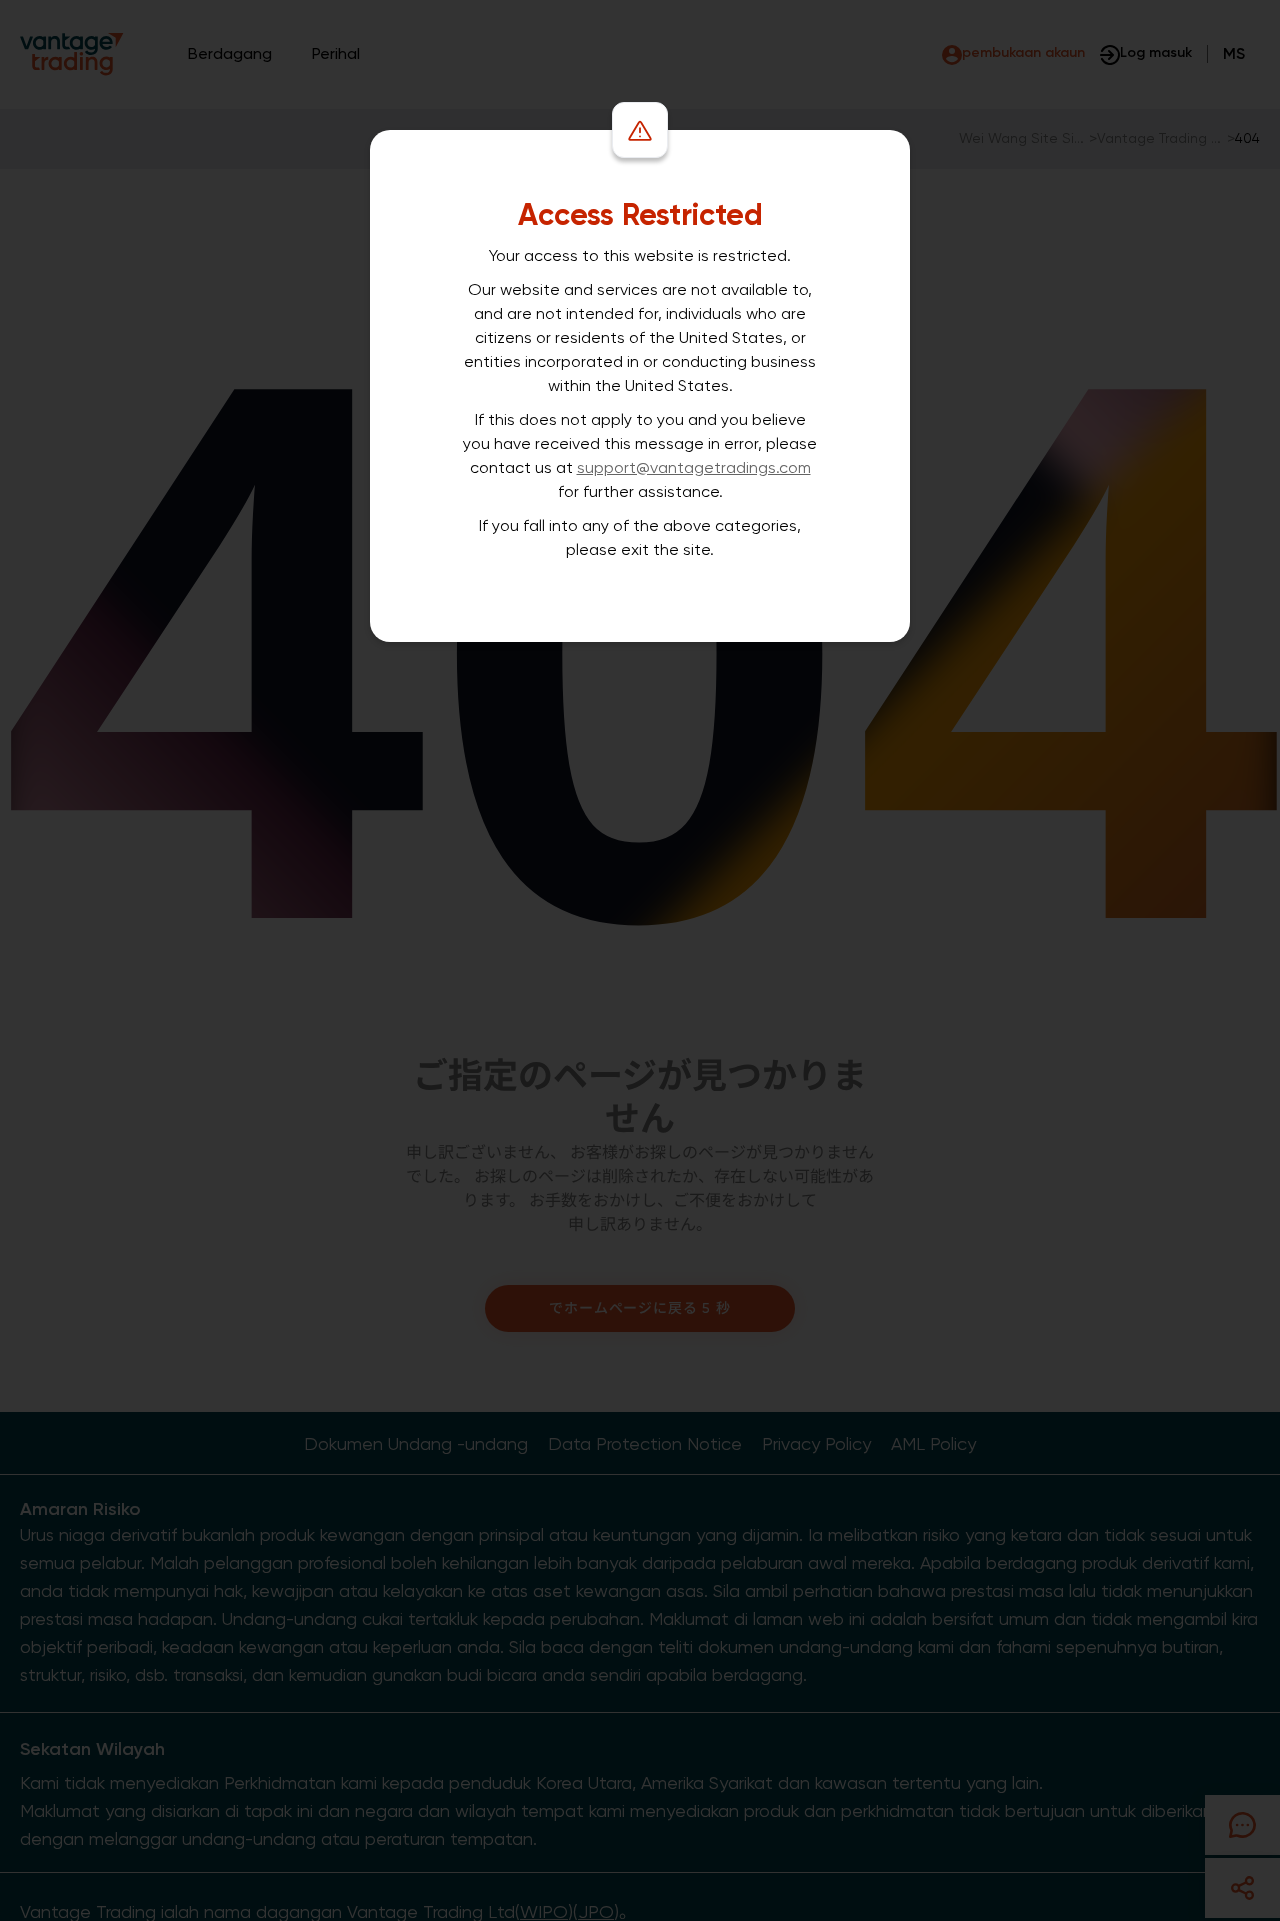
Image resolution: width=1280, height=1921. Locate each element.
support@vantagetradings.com (694, 467)
